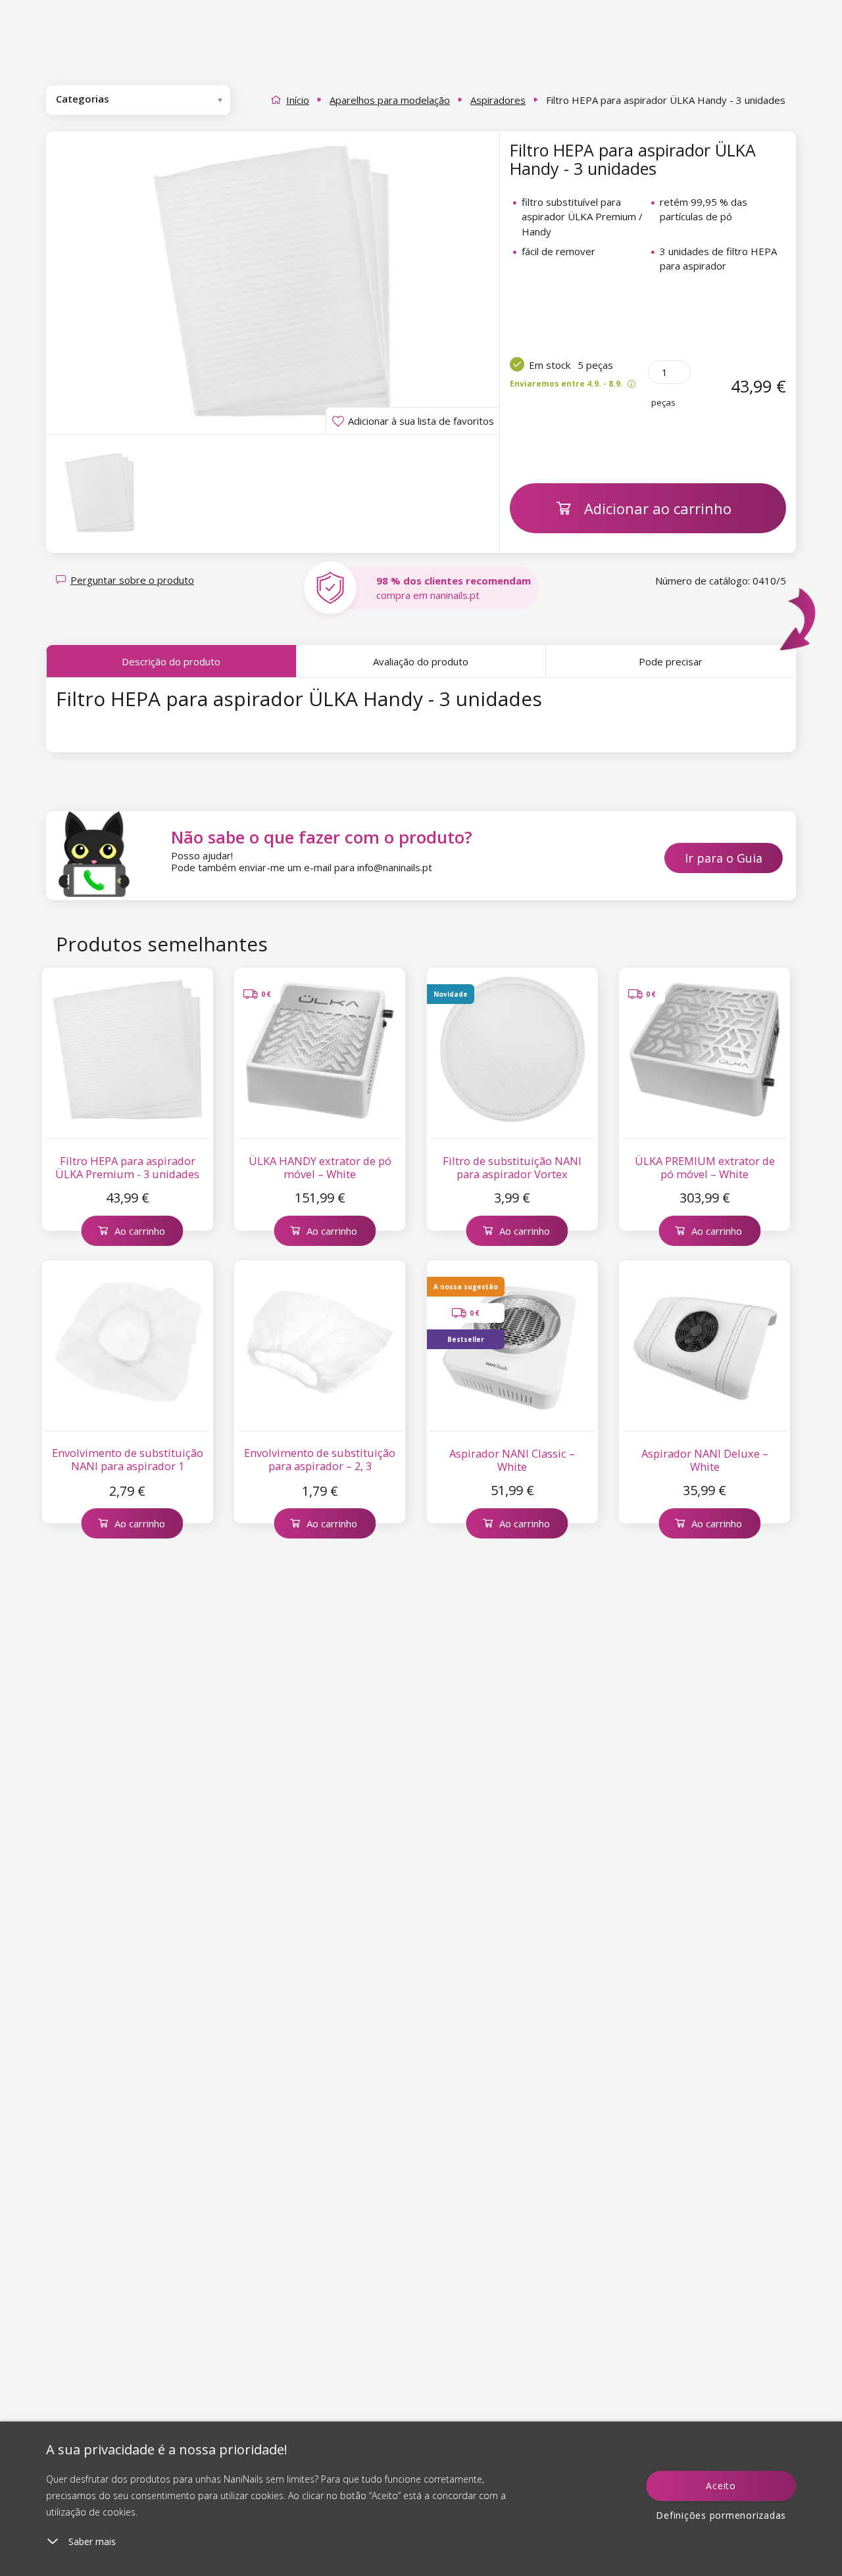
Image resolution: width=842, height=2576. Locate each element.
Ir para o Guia (724, 858)
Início (298, 100)
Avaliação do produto (421, 661)
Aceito (721, 2486)
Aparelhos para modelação (390, 100)
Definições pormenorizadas (721, 2515)
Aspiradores (498, 100)
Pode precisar (671, 661)
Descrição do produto (171, 661)
